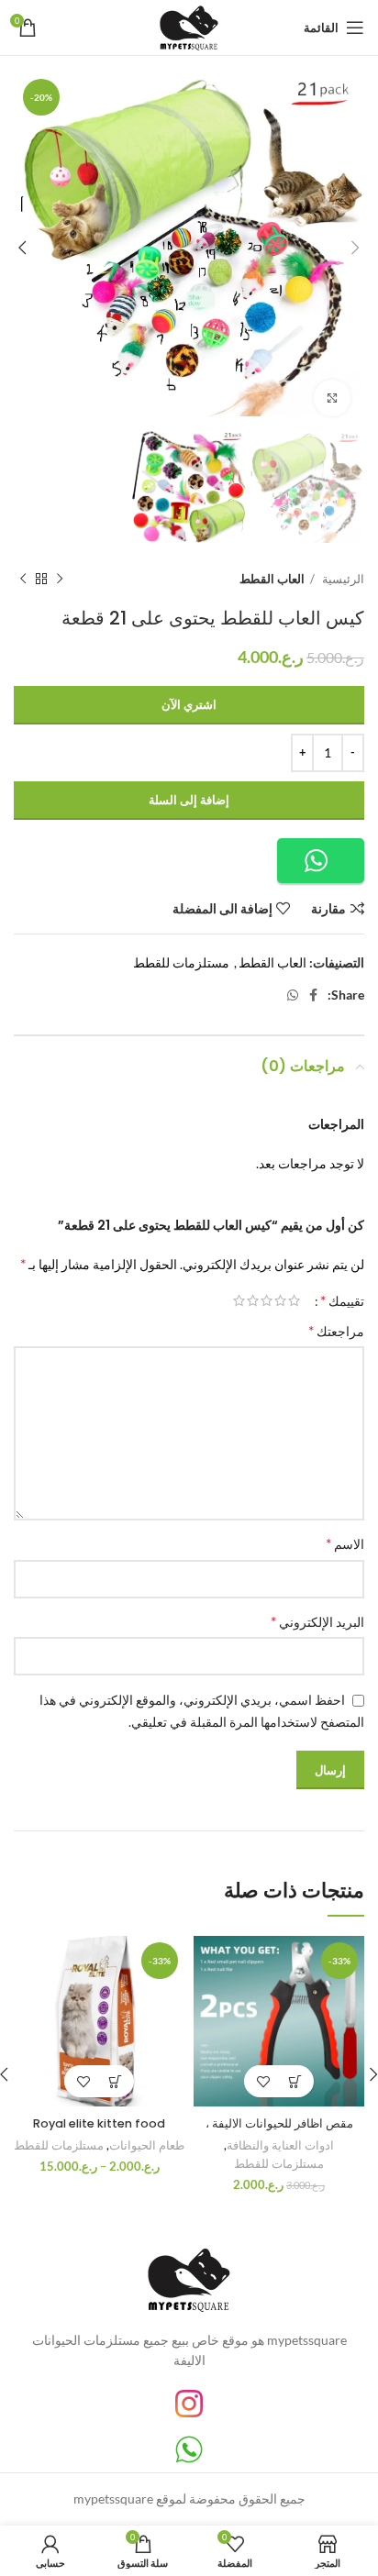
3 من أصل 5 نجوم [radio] (267, 1300)
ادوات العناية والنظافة (280, 2145)
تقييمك (342, 1300)
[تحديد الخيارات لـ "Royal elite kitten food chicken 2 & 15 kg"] (115, 2081)
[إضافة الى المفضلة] (263, 2081)
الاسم (345, 1543)
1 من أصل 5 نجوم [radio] (294, 1300)
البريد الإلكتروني (317, 1621)
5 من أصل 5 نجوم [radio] (239, 1300)
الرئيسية (342, 579)
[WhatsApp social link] (293, 995)
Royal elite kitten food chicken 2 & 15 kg (99, 2132)
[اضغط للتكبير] (332, 398)
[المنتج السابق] (60, 579)
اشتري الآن (189, 704)
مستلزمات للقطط (181, 962)
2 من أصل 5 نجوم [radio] (280, 1300)
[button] (321, 861)
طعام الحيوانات (147, 2145)
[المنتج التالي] (23, 579)
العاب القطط (272, 579)
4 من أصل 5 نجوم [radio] (253, 1300)
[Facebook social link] (313, 995)
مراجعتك (336, 1330)
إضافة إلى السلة (189, 800)
